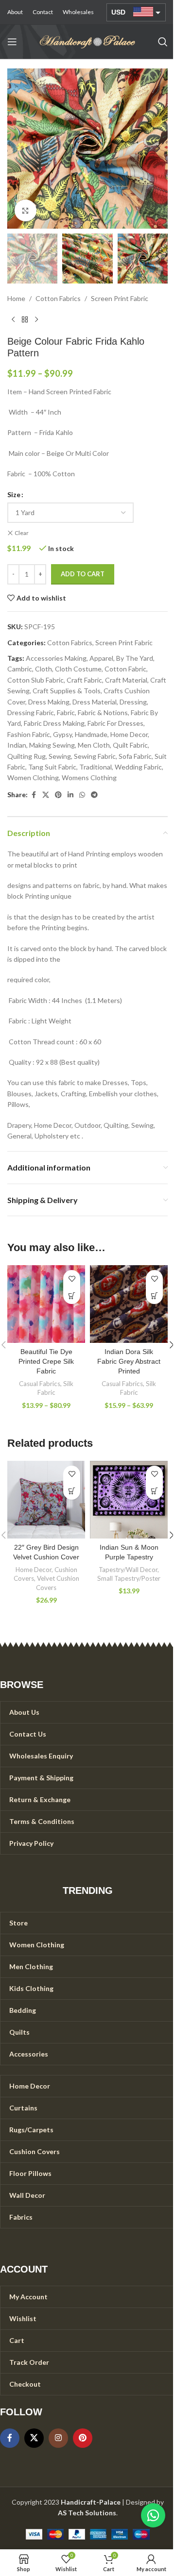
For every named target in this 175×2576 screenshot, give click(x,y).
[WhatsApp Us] (153, 2515)
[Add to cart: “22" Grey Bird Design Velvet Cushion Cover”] (72, 1491)
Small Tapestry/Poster (129, 1578)
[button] (17, 149)
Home (16, 298)
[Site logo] (87, 41)
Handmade (91, 734)
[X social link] (46, 795)
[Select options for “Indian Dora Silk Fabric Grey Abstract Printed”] (154, 1296)
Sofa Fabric (135, 756)
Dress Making (49, 702)
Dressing (133, 702)
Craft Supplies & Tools (67, 691)
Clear (22, 533)
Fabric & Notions (103, 712)
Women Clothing (33, 778)
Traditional (96, 767)
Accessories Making (56, 658)
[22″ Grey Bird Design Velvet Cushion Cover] (46, 1500)
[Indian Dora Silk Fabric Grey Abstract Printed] (129, 1304)
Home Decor (129, 734)
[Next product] (36, 320)
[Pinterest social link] (58, 795)
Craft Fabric (84, 680)
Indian (17, 745)
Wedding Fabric (138, 767)
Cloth (44, 669)
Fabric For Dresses (115, 723)
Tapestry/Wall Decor (128, 1570)
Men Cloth (94, 745)
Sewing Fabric (95, 756)
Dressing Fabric (31, 712)
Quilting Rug (26, 756)
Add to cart (83, 574)
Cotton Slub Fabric (35, 680)
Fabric (66, 712)
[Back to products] (25, 320)
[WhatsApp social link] (82, 795)
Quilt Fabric (130, 745)
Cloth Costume (78, 669)
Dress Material (95, 702)
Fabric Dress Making (54, 723)
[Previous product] (13, 320)
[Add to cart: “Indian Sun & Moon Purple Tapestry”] (154, 1491)
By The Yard (135, 658)
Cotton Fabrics (58, 298)
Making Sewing (52, 745)
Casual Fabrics (40, 1384)
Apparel (101, 658)
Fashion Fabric (29, 734)
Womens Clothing (89, 778)
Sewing (60, 756)
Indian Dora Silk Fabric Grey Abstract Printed (129, 1361)
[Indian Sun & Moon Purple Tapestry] (129, 1500)
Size (14, 494)
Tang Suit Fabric (52, 767)
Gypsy (62, 734)
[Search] (163, 42)
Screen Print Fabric (120, 298)
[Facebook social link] (34, 795)
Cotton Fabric (125, 669)
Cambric (20, 669)
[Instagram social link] (58, 2438)
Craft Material (126, 680)
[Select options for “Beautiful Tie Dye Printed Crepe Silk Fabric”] (72, 1296)
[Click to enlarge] (26, 210)
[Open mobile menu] (12, 42)
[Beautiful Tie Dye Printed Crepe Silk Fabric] (46, 1304)
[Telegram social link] (94, 795)
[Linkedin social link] (70, 795)
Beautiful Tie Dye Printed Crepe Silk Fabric (46, 1361)
